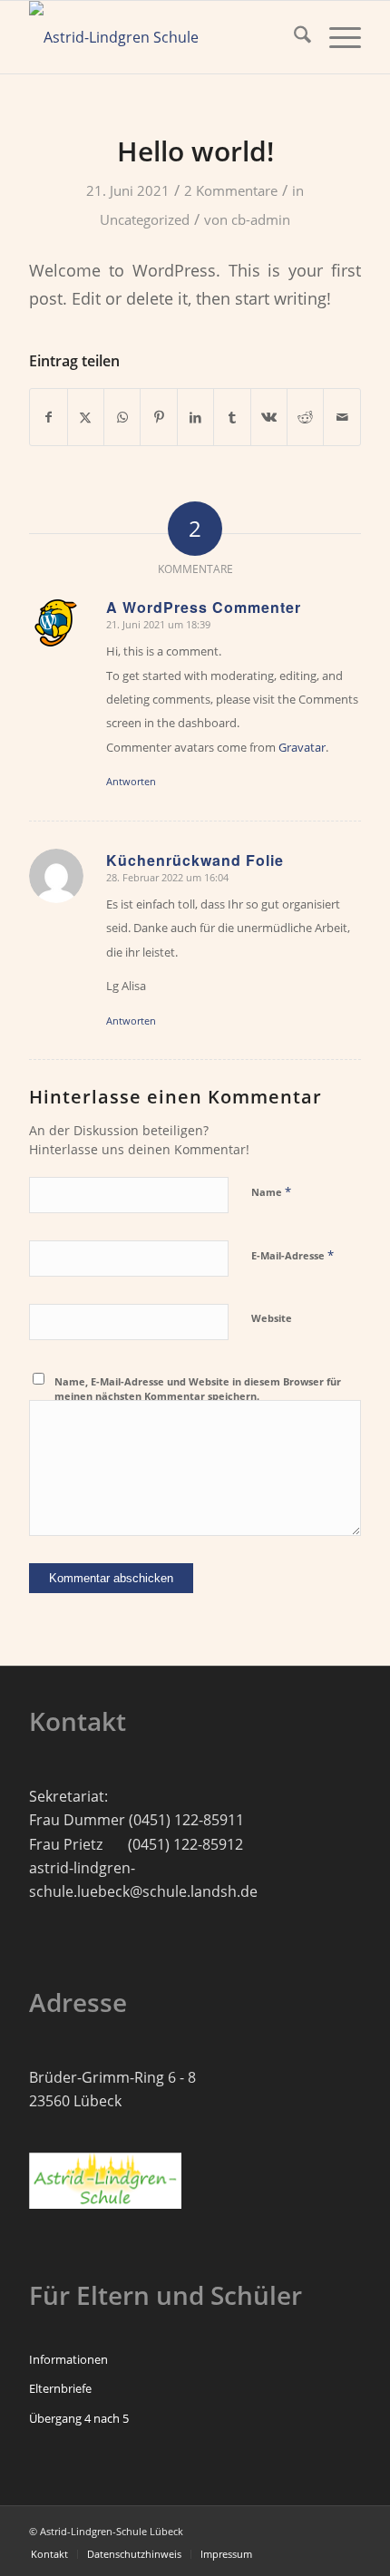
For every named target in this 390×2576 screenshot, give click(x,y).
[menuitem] (293, 37)
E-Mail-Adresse (292, 1255)
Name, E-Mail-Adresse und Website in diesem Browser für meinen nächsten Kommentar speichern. (198, 1389)
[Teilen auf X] (86, 417)
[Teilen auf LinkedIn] (195, 417)
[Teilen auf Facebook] (48, 417)
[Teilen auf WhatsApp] (122, 417)
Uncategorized (145, 219)
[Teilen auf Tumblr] (232, 417)
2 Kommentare (231, 190)
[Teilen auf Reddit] (305, 417)
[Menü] (336, 37)
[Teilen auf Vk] (269, 417)
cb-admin (261, 219)
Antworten (131, 781)
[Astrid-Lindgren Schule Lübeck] (161, 37)
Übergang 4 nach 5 (79, 2418)
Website (272, 1318)
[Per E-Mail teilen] (342, 417)
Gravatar (302, 747)
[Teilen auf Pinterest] (158, 417)
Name (271, 1191)
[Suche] (293, 37)
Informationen (68, 2359)
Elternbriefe (60, 2388)
